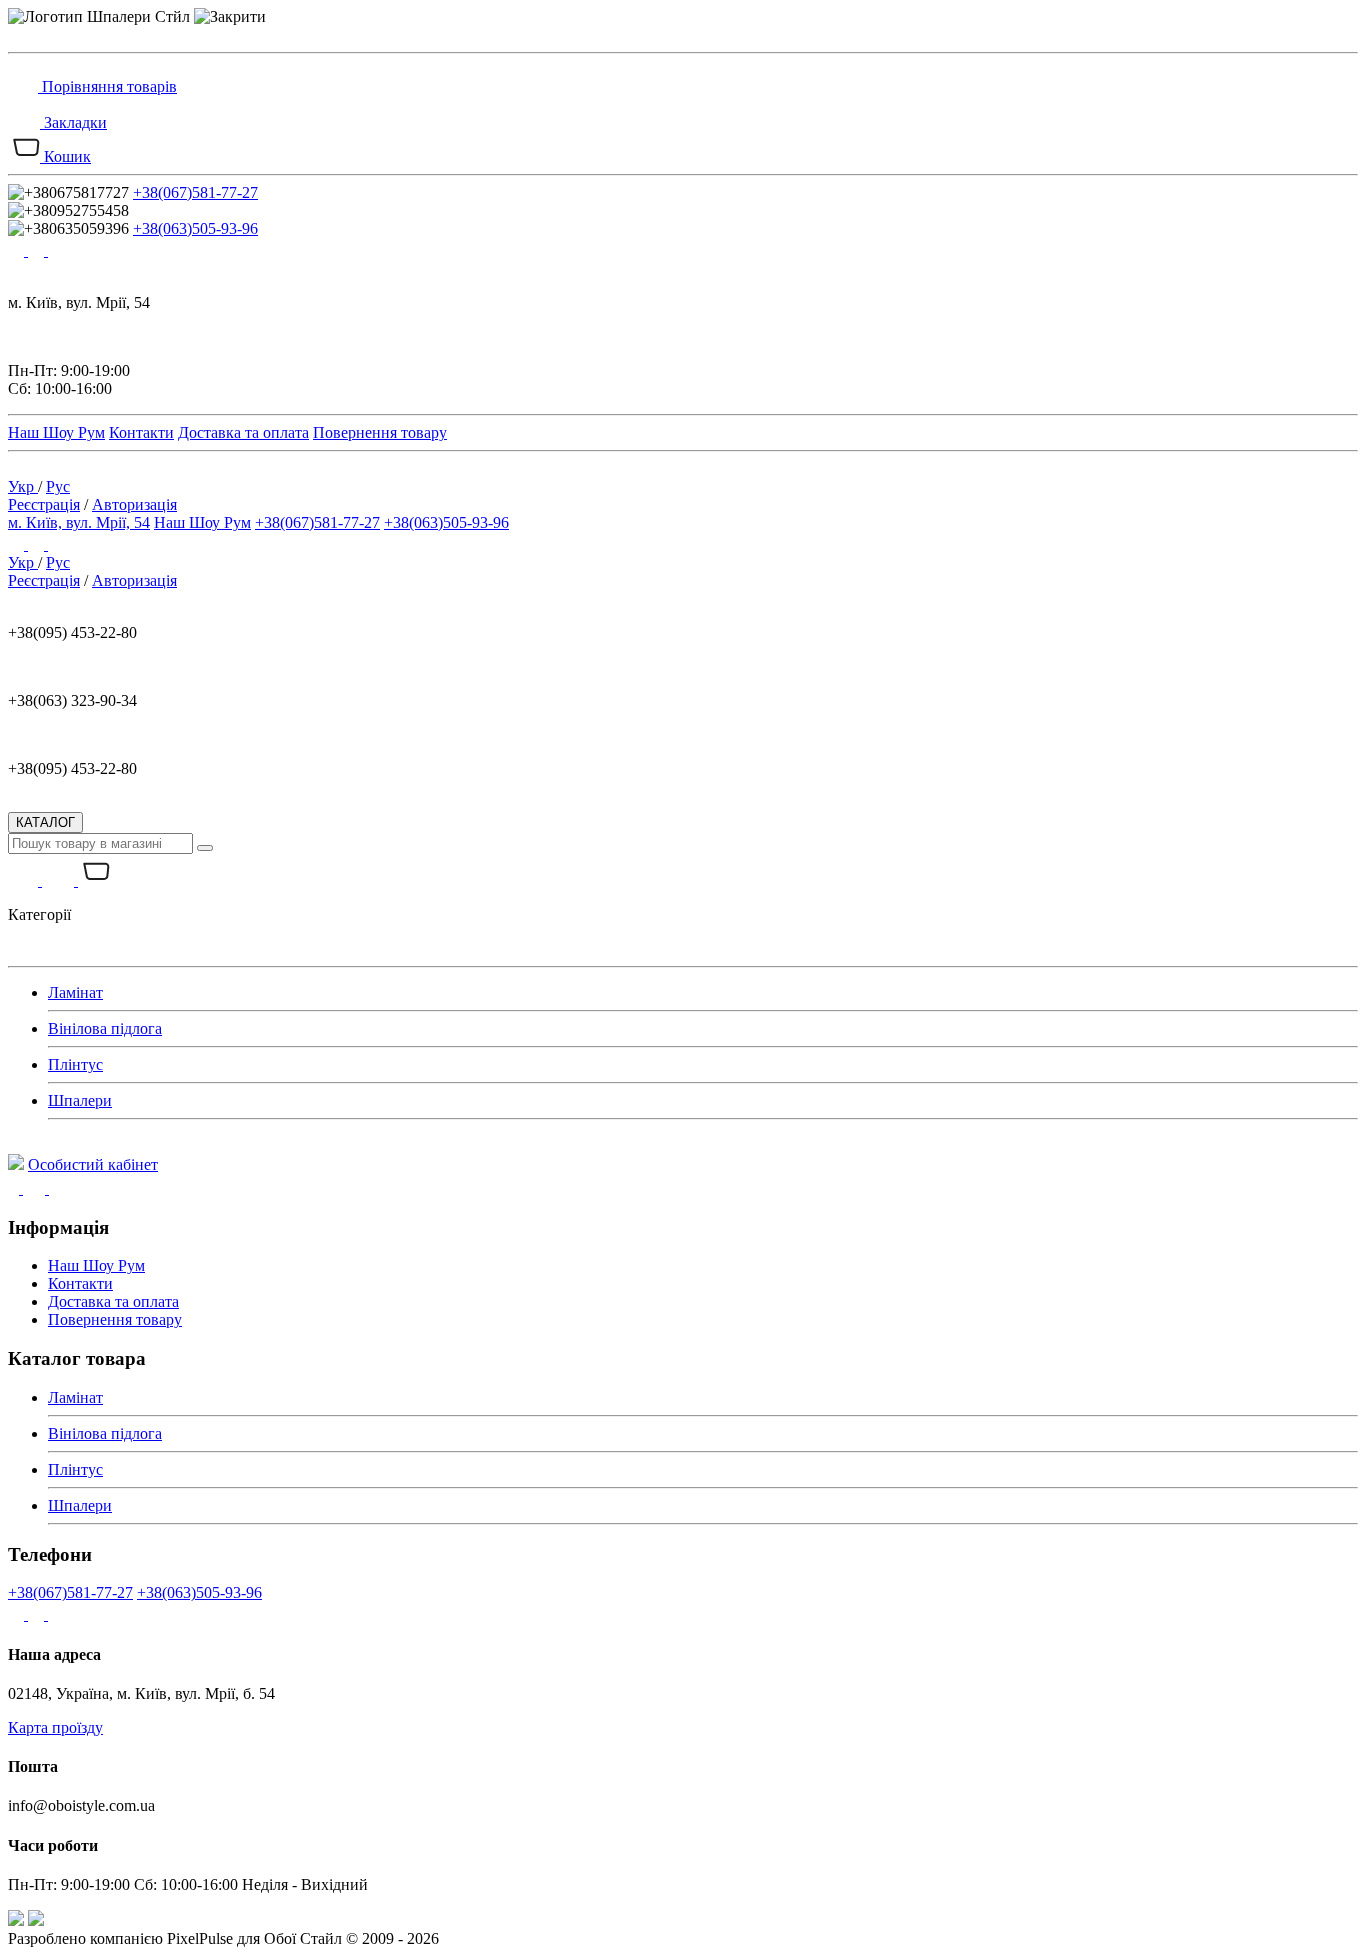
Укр (23, 486)
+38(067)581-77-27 (195, 192)
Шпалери (80, 1100)
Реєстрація (44, 504)
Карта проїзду (55, 1727)
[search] (205, 848)
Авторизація (134, 504)
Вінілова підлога (105, 1028)
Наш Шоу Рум (56, 432)
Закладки (75, 122)
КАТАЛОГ (45, 822)
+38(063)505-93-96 (195, 228)
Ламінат (75, 992)
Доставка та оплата (243, 432)
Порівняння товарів (109, 86)
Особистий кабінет (93, 1164)
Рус (58, 486)
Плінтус (75, 1064)
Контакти (141, 432)
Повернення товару (380, 432)
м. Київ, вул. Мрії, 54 (79, 522)
